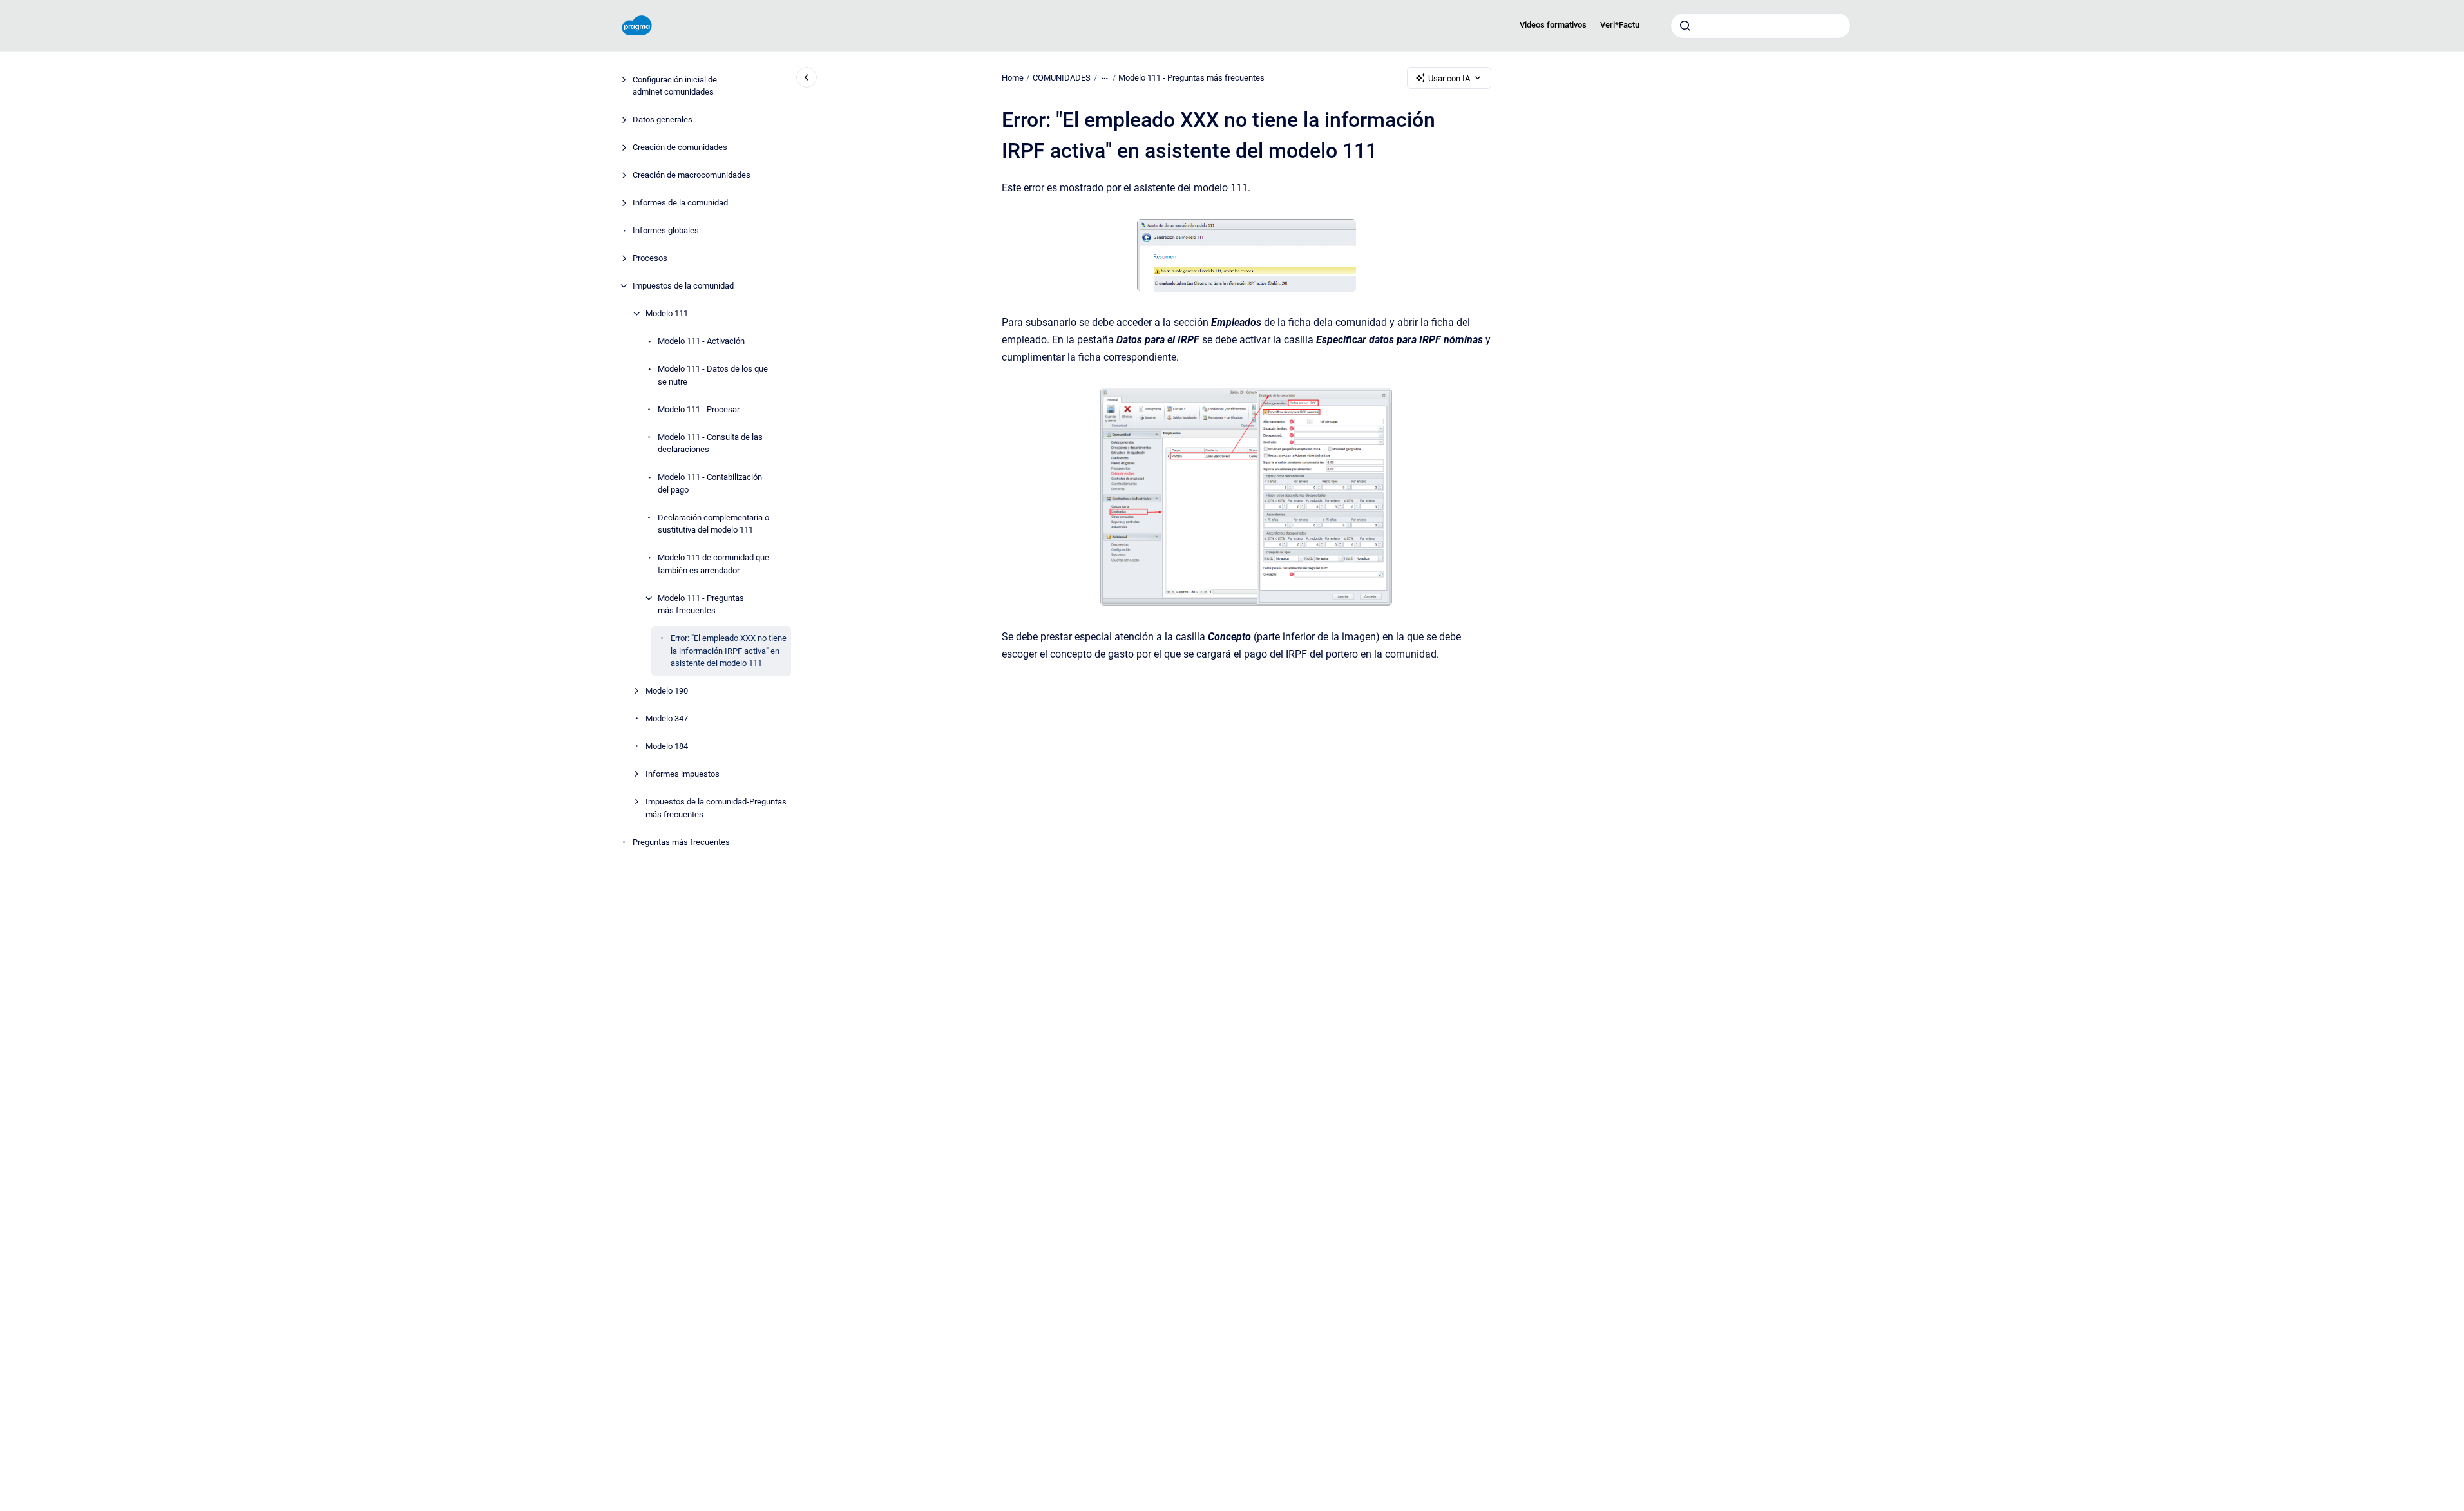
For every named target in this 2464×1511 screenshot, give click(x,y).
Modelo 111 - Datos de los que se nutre (713, 375)
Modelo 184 (667, 746)
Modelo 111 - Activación (701, 341)
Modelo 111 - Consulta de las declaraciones (710, 443)
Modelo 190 (667, 691)
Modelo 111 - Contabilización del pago (710, 483)
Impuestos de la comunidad (683, 286)
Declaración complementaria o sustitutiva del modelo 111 (713, 524)
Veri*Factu (1620, 25)
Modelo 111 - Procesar (699, 409)
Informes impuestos (683, 774)
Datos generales (663, 119)
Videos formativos (1553, 25)
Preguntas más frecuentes (681, 842)
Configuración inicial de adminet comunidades (675, 86)
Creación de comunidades (680, 147)
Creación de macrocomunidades (692, 175)
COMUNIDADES (1062, 78)
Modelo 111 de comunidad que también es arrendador (713, 564)
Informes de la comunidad (680, 203)
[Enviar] (1685, 26)
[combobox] (1761, 26)
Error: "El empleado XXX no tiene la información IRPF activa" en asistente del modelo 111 (729, 651)
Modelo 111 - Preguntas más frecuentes (701, 604)
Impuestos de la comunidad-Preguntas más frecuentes (716, 808)
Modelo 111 (667, 313)
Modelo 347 (667, 718)
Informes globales (666, 230)
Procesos (650, 258)
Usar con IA (1449, 78)
